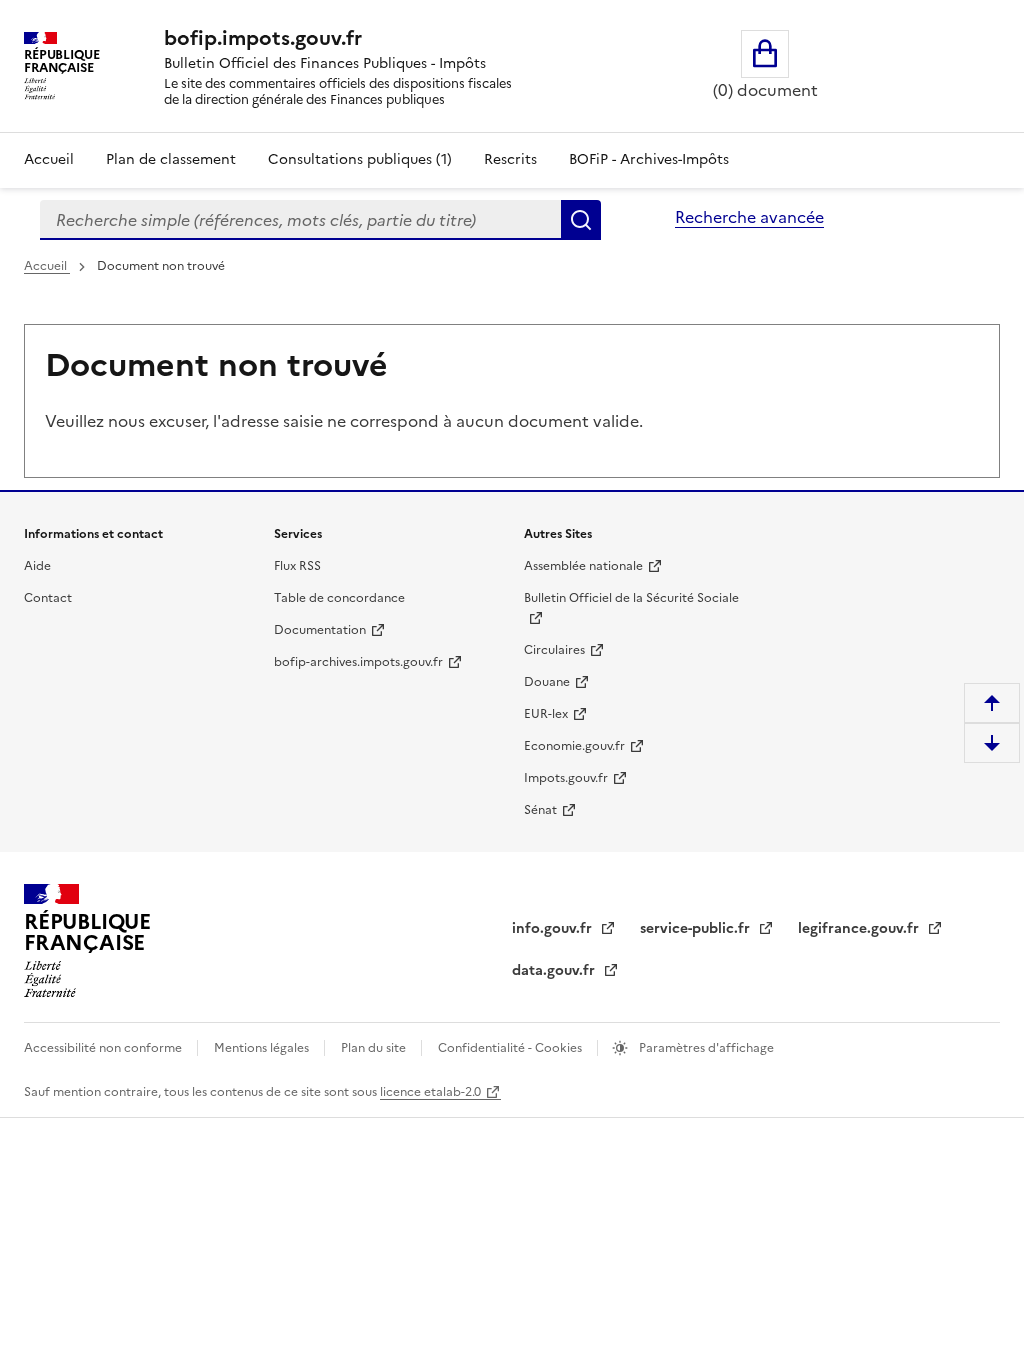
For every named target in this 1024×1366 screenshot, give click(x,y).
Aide (37, 566)
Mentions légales (263, 1048)
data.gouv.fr (555, 970)
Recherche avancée (749, 217)
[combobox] (300, 220)
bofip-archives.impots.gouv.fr (358, 662)
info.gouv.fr (554, 928)
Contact (48, 598)
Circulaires (554, 650)
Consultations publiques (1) (360, 159)
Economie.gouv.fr (574, 746)
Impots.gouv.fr (566, 778)
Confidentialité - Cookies (511, 1048)
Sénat (540, 810)
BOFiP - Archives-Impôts (649, 159)
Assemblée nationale (583, 566)
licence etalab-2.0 (430, 1092)
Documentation (320, 630)
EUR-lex (546, 714)
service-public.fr (697, 928)
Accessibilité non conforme (104, 1048)
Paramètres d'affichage (705, 1048)
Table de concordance (339, 598)
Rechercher (581, 220)
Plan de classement (171, 159)
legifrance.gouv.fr (860, 928)
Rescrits (510, 159)
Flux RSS (297, 566)
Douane (547, 682)
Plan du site (375, 1048)
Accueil (49, 159)
